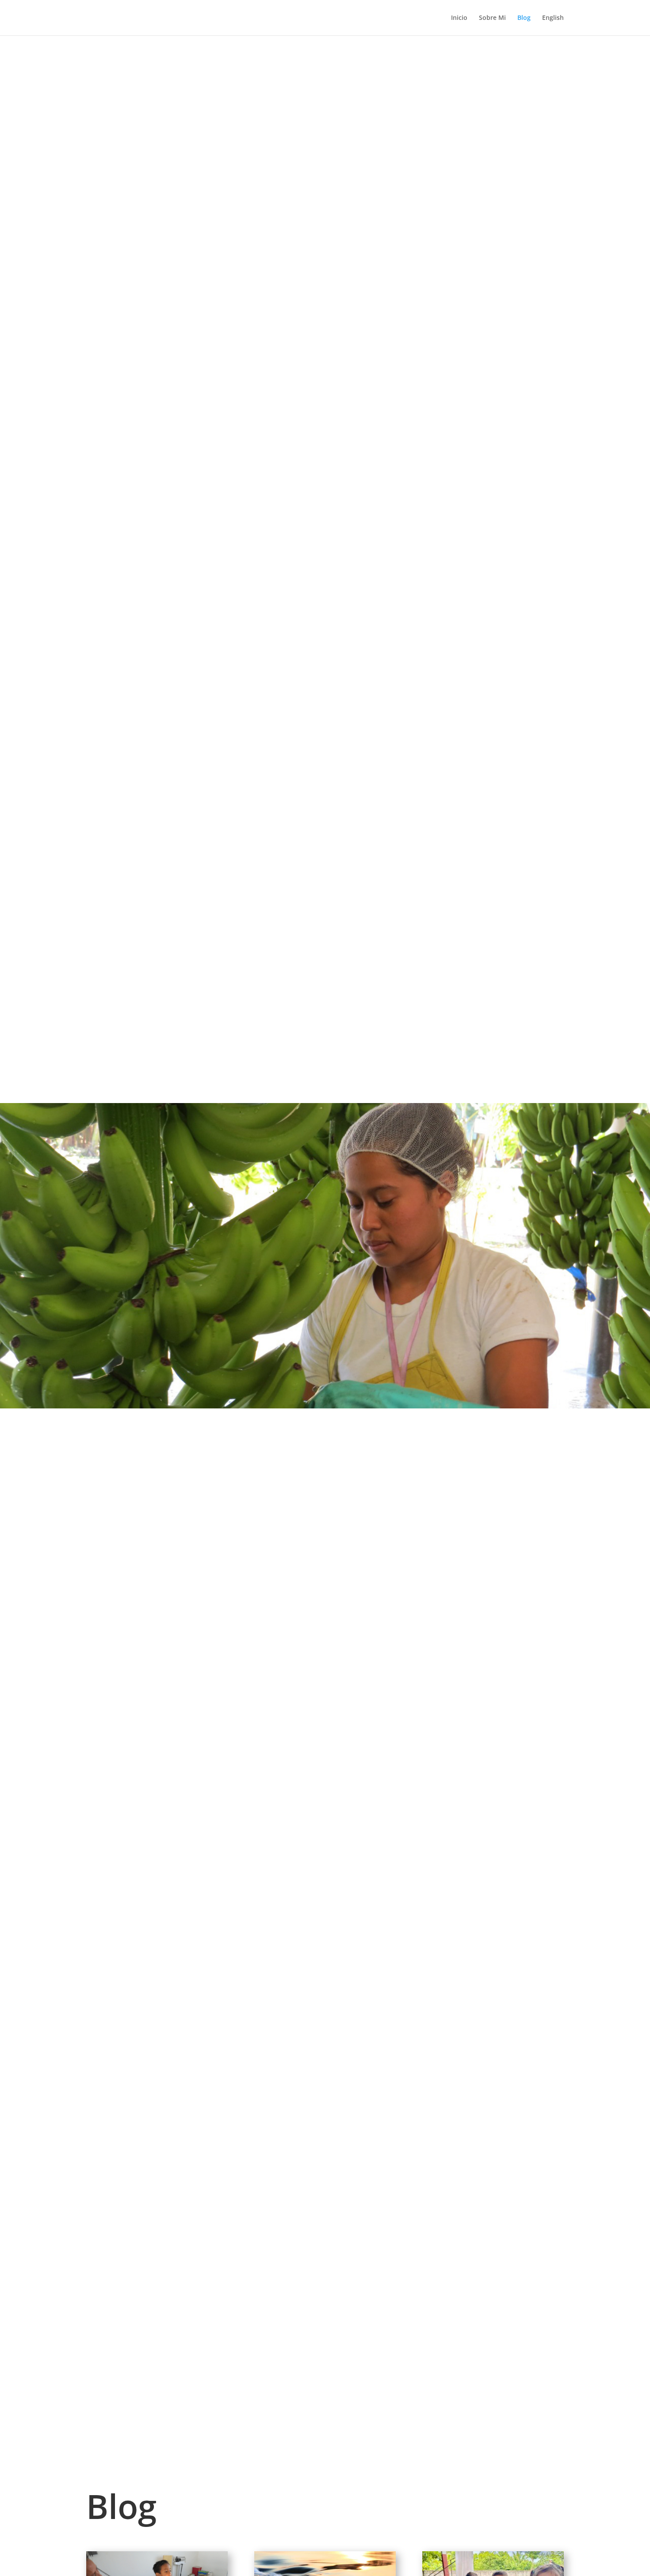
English (553, 18)
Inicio (459, 18)
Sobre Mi (492, 18)
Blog (524, 18)
